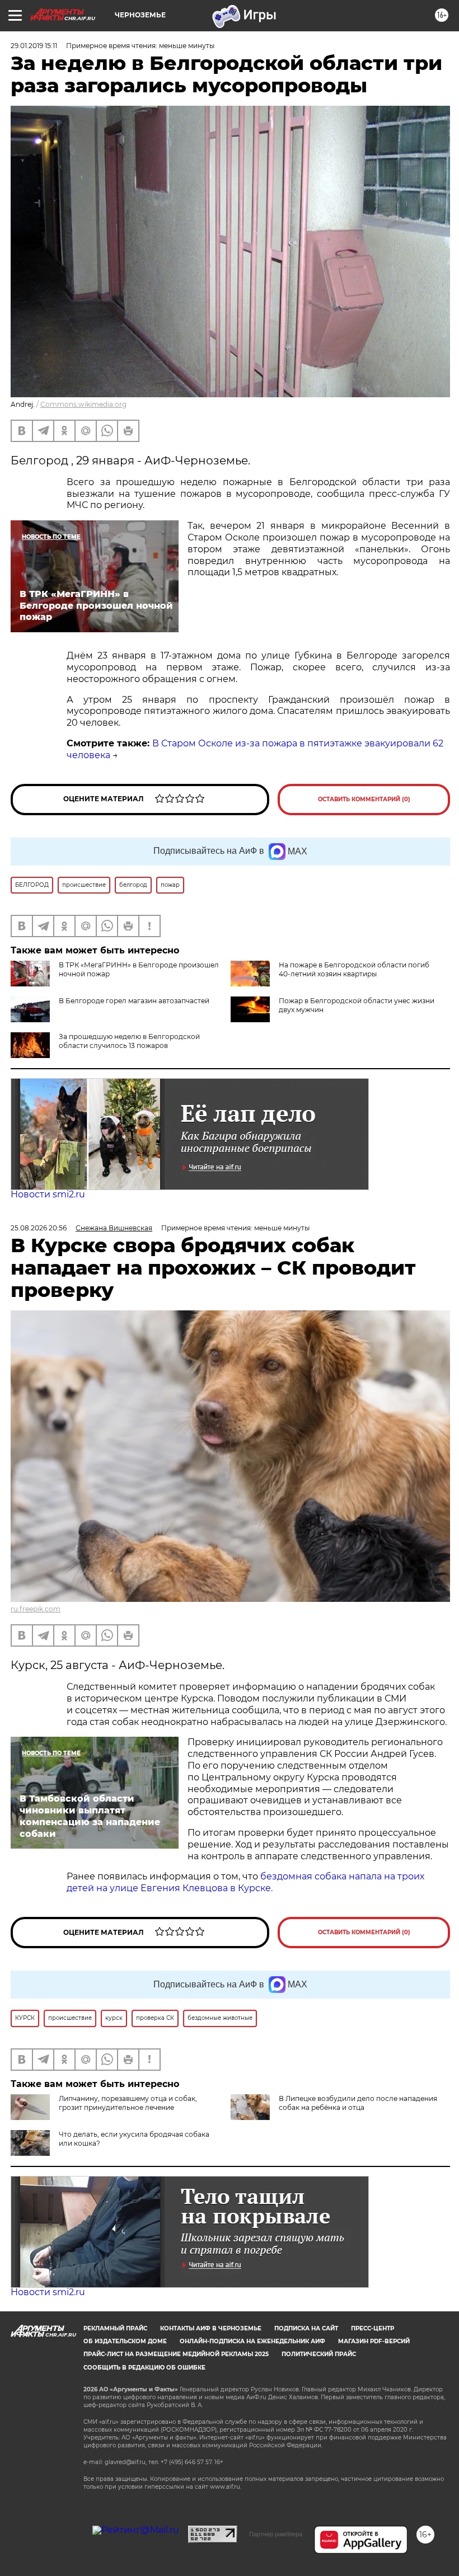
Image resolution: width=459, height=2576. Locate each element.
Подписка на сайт (306, 2328)
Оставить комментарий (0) (364, 799)
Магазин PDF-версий (374, 2341)
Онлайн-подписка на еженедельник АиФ (252, 2341)
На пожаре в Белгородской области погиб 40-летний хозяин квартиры (354, 969)
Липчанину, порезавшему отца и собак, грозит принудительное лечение (128, 2103)
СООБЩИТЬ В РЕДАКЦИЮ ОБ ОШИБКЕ (144, 2368)
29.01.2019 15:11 (34, 46)
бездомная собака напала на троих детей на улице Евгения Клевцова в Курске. (245, 1882)
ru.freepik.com (36, 1609)
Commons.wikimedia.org (83, 404)
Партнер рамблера (276, 2534)
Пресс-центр (373, 2328)
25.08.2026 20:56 (39, 1228)
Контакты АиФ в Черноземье (211, 2328)
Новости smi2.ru (48, 1194)
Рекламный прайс (115, 2328)
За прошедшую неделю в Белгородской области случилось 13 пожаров (129, 1041)
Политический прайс (319, 2354)
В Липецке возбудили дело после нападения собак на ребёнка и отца (358, 2103)
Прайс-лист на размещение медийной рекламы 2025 (176, 2354)
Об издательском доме (125, 2341)
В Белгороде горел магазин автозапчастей (134, 1001)
